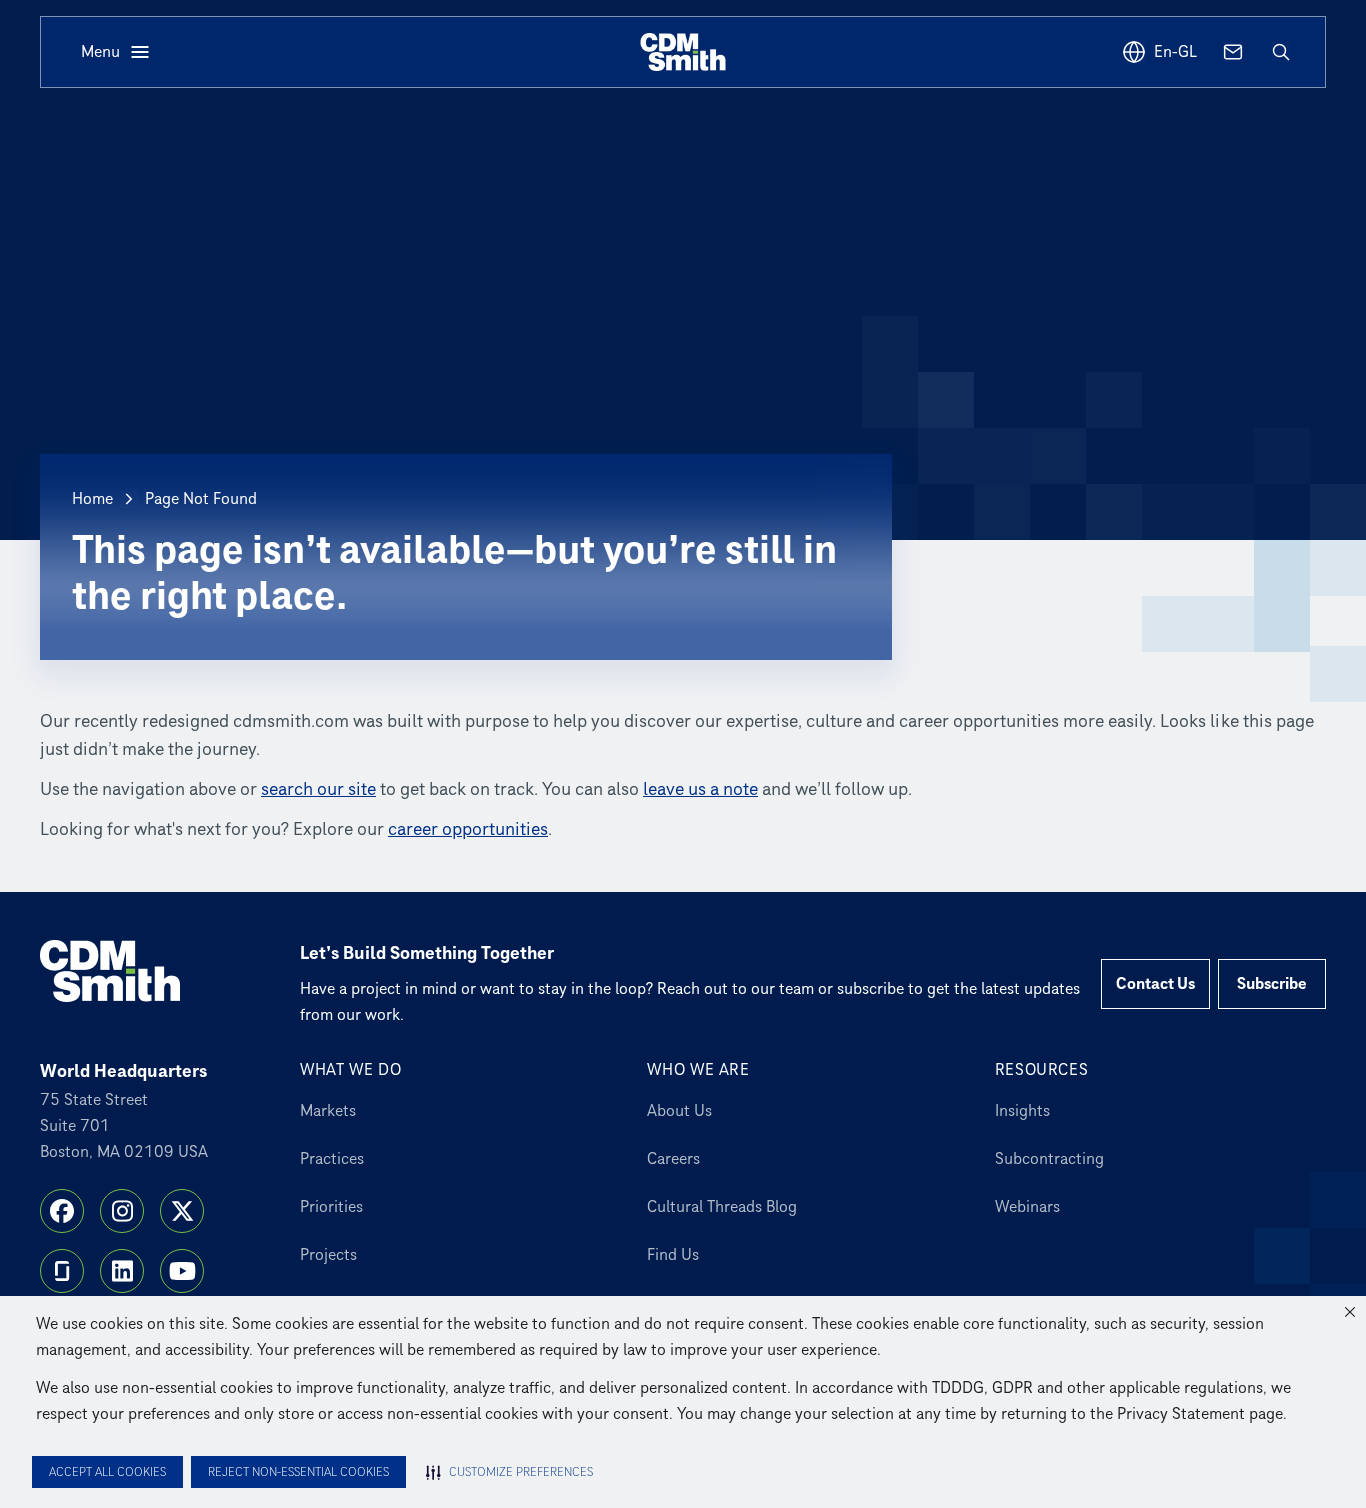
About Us (679, 1111)
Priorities (331, 1207)
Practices (332, 1159)
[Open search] (1281, 52)
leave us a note (700, 789)
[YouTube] (182, 1271)
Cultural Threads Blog (722, 1207)
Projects (328, 1255)
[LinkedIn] (122, 1271)
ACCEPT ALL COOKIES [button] (107, 1472)
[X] (182, 1211)
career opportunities (468, 829)
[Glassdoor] (62, 1271)
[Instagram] (122, 1211)
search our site (318, 789)
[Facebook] (62, 1211)
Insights (1022, 1111)
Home (92, 499)
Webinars (1027, 1207)
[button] (1350, 1312)
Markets (328, 1111)
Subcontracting (1049, 1159)
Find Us (673, 1255)
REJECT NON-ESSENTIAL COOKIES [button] (298, 1472)
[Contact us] (1233, 52)
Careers (673, 1159)
